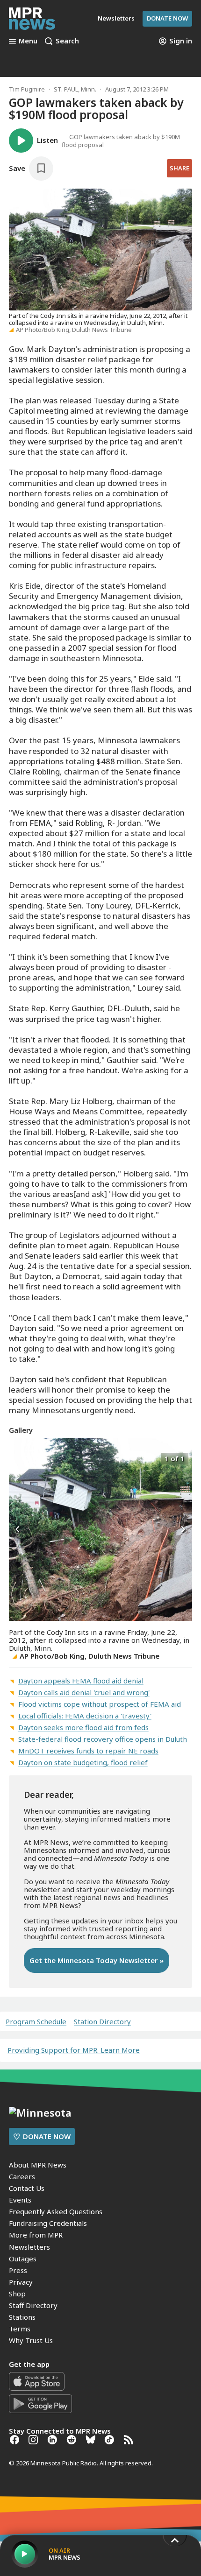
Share (179, 168)
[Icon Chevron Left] (18, 1529)
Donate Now (167, 18)
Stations (22, 2317)
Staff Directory (33, 2305)
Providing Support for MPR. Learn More (74, 2050)
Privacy (21, 2282)
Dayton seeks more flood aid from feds (83, 1727)
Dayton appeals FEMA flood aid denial (81, 1681)
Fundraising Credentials (48, 2223)
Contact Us (27, 2188)
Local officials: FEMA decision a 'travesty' (85, 1716)
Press (18, 2270)
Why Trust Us (31, 2340)
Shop (17, 2294)
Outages (23, 2259)
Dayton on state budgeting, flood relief (83, 1762)
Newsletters (29, 2247)
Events (20, 2200)
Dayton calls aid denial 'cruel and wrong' (84, 1692)
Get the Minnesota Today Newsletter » (97, 1960)
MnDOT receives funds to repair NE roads (88, 1751)
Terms (20, 2329)
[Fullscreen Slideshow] (19, 1458)
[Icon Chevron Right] (183, 1529)
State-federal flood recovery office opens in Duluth (103, 1739)
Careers (22, 2176)
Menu (28, 41)
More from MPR (36, 2235)
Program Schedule (36, 2022)
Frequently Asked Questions (56, 2211)
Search (67, 41)
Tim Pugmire (27, 89)
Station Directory (102, 2022)
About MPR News (38, 2165)
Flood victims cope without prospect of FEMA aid (100, 1704)
